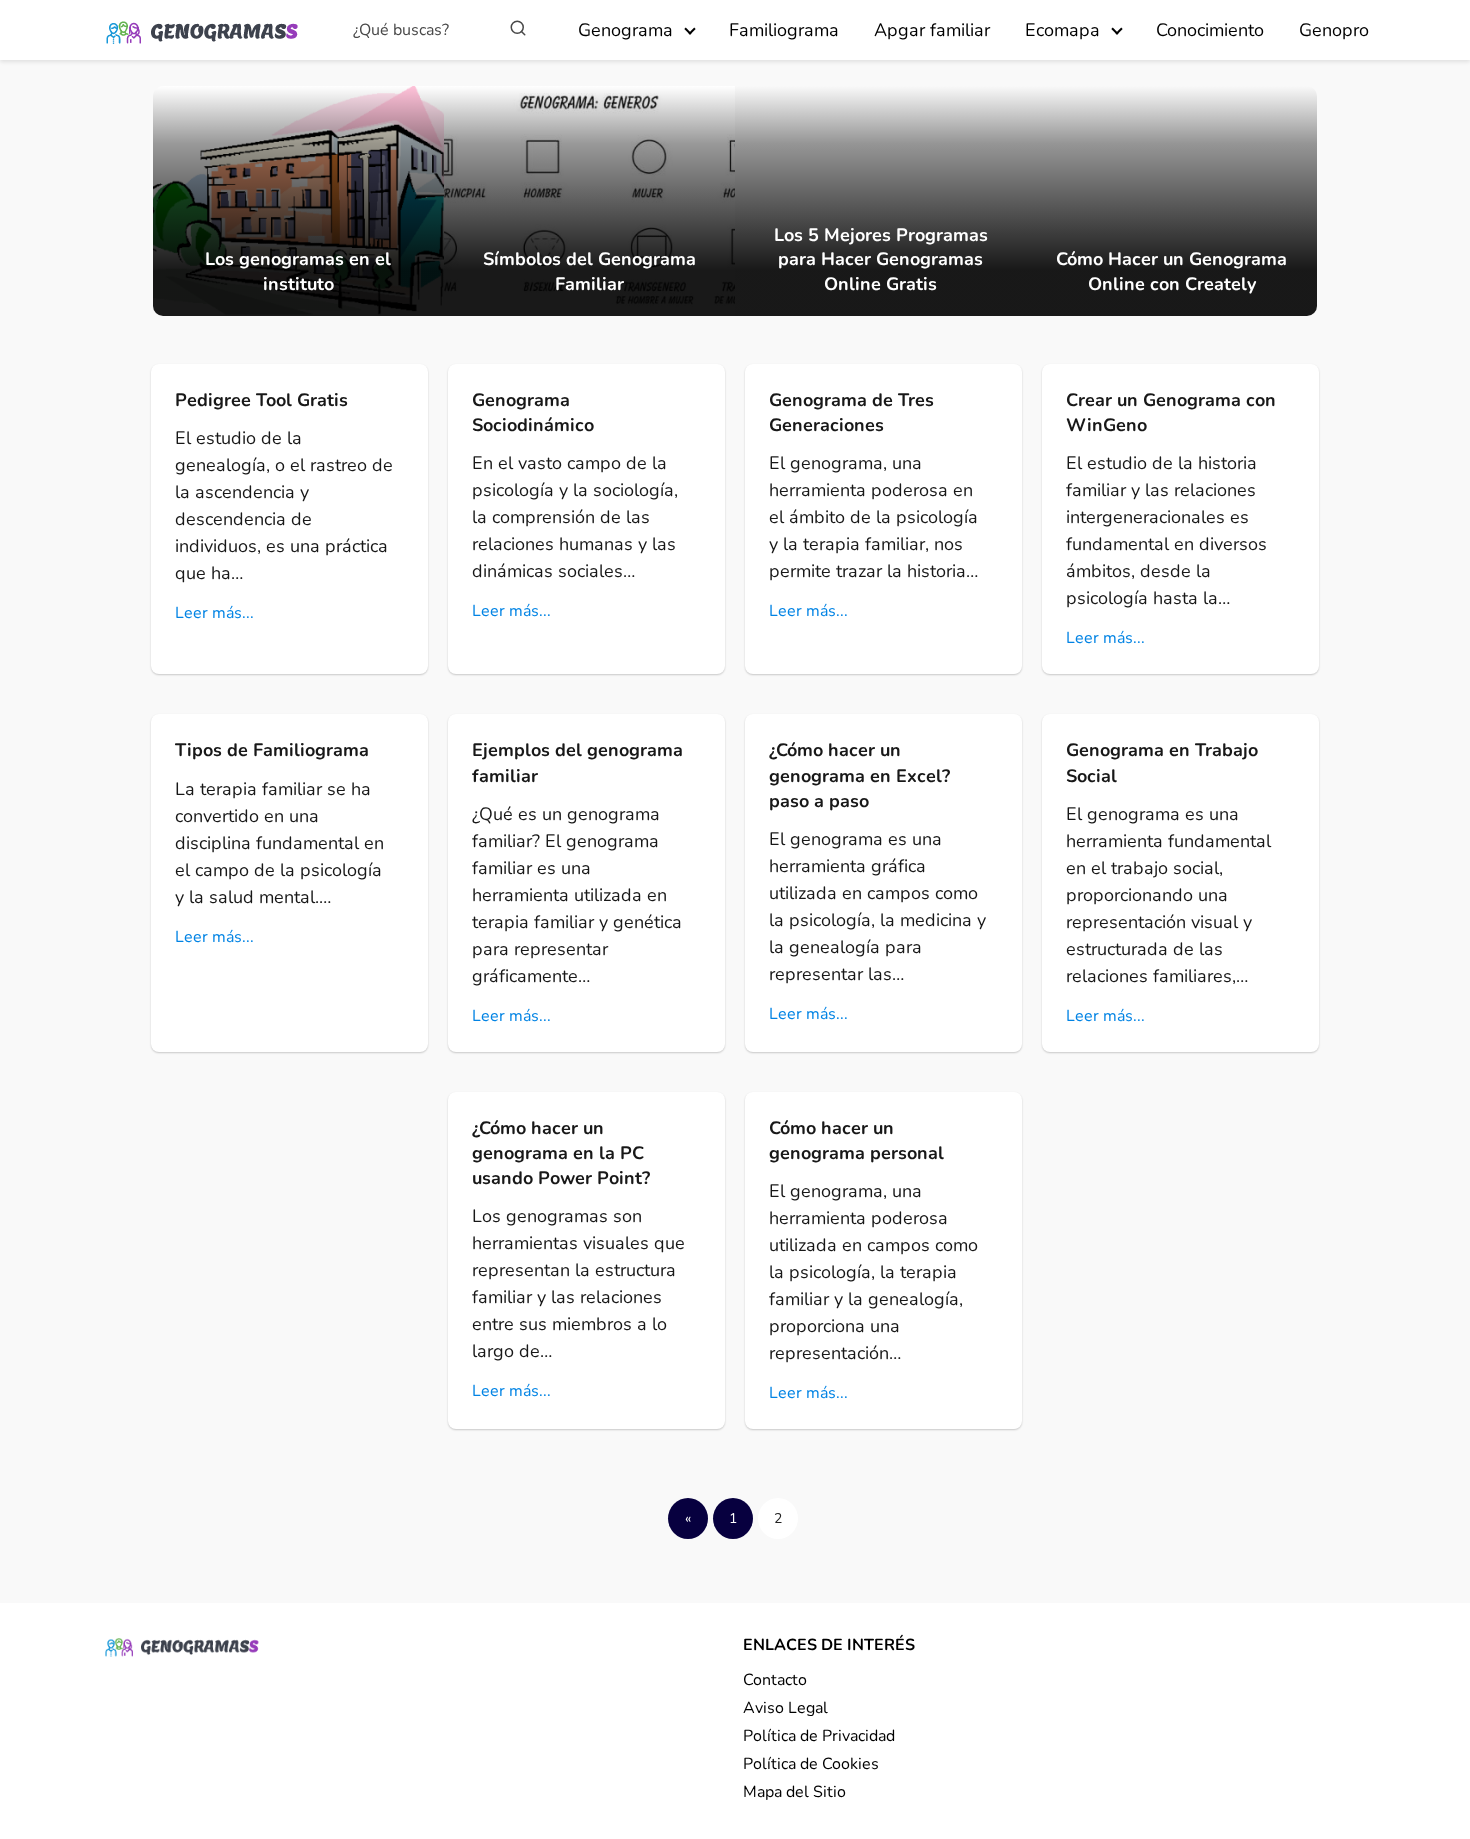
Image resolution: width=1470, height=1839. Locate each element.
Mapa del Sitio (794, 1792)
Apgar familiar (932, 30)
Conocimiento (1210, 30)
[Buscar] (518, 29)
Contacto (775, 1680)
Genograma (625, 30)
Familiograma (784, 30)
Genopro (1334, 30)
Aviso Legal (785, 1708)
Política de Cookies (811, 1764)
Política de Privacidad (819, 1736)
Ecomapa (1062, 30)
